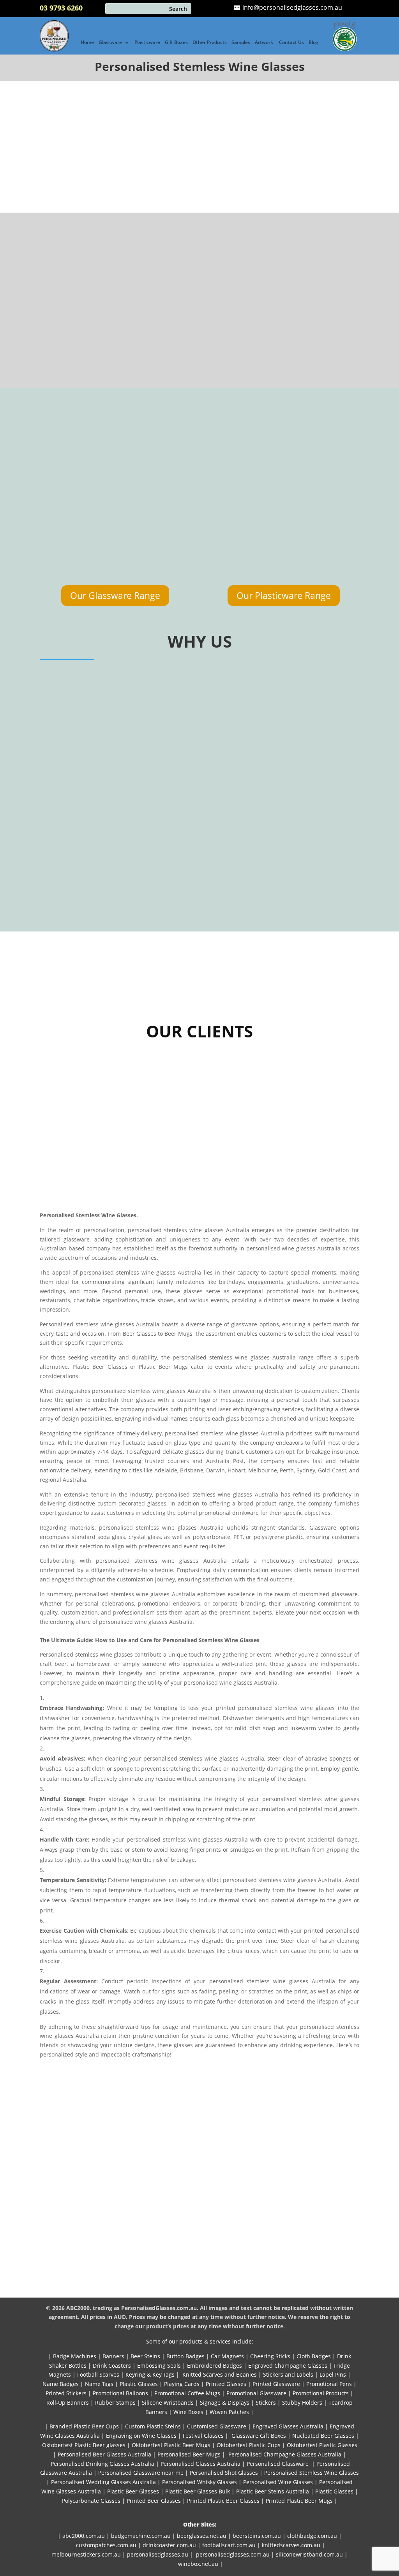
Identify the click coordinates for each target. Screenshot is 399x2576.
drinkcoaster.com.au (169, 2545)
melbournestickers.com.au (86, 2554)
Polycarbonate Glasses (91, 2501)
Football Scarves (98, 2374)
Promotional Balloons (120, 2393)
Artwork (265, 43)
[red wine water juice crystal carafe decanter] (323, 480)
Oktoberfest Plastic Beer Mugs (171, 2445)
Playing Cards (182, 2384)
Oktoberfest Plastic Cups (249, 2445)
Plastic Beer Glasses (133, 2491)
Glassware (110, 43)
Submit (284, 188)
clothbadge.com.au (312, 2536)
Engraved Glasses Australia (288, 2426)
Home (87, 43)
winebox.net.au (198, 2564)
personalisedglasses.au (158, 2554)
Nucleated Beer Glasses (323, 2436)
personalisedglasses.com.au (233, 2554)
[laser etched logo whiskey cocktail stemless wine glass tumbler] (323, 575)
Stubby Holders (302, 2403)
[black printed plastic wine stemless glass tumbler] (158, 480)
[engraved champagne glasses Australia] (240, 575)
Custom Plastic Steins (153, 2426)
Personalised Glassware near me (141, 2473)
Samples (241, 43)
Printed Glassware (276, 2384)
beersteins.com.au (257, 2536)
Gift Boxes (176, 43)
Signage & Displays (225, 2403)
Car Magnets (227, 2356)
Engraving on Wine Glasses (141, 2436)
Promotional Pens (329, 2384)
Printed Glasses (225, 2384)
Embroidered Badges (215, 2366)
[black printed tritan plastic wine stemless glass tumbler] (76, 575)
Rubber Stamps (115, 2403)
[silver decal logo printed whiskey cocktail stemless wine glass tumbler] (158, 575)
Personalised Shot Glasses (224, 2473)
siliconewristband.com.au (309, 2554)
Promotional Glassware (256, 2393)
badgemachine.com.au (141, 2536)
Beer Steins (145, 2356)
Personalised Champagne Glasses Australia (285, 2454)
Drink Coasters (112, 2366)
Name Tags (99, 2384)
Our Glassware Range (115, 595)
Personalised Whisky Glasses (199, 2482)
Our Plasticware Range (284, 595)
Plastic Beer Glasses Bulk (198, 2491)
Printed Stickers (66, 2393)
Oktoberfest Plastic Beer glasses (84, 2445)
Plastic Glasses (139, 2384)
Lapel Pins (333, 2374)
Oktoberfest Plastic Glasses (322, 2445)
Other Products (210, 43)
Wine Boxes (188, 2412)
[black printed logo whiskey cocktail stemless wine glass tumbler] (240, 480)
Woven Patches (229, 2412)
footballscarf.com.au (229, 2545)
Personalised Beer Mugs (189, 2454)
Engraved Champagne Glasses (288, 2366)
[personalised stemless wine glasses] (87, 332)
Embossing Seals (159, 2366)
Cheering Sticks (270, 2356)
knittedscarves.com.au (291, 2545)
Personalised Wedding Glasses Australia (103, 2482)
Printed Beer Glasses (154, 2501)
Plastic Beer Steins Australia (273, 2491)
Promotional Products (321, 2393)
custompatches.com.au (106, 2545)
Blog (313, 43)
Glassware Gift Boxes (259, 2436)
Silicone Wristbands (168, 2403)
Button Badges (185, 2356)
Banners (113, 2356)
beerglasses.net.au (202, 2536)
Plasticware (147, 43)
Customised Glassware (217, 2426)
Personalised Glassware (278, 2464)
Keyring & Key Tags (150, 2374)
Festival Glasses (203, 2436)
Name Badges (61, 2384)
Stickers (266, 2403)
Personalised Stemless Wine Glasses (312, 2473)
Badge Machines (75, 2356)
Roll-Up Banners (68, 2403)
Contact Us (291, 43)
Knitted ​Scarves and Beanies (220, 2374)
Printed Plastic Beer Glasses (223, 2501)
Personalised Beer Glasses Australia (104, 2454)
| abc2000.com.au (81, 2536)
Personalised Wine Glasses (278, 2482)
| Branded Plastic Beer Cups (82, 2426)
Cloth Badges (314, 2356)
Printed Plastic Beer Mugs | (302, 2501)
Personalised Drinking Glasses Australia (102, 2464)
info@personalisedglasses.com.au (291, 7)
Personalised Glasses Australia (200, 2464)
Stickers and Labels (288, 2374)
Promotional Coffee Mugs (187, 2393)
